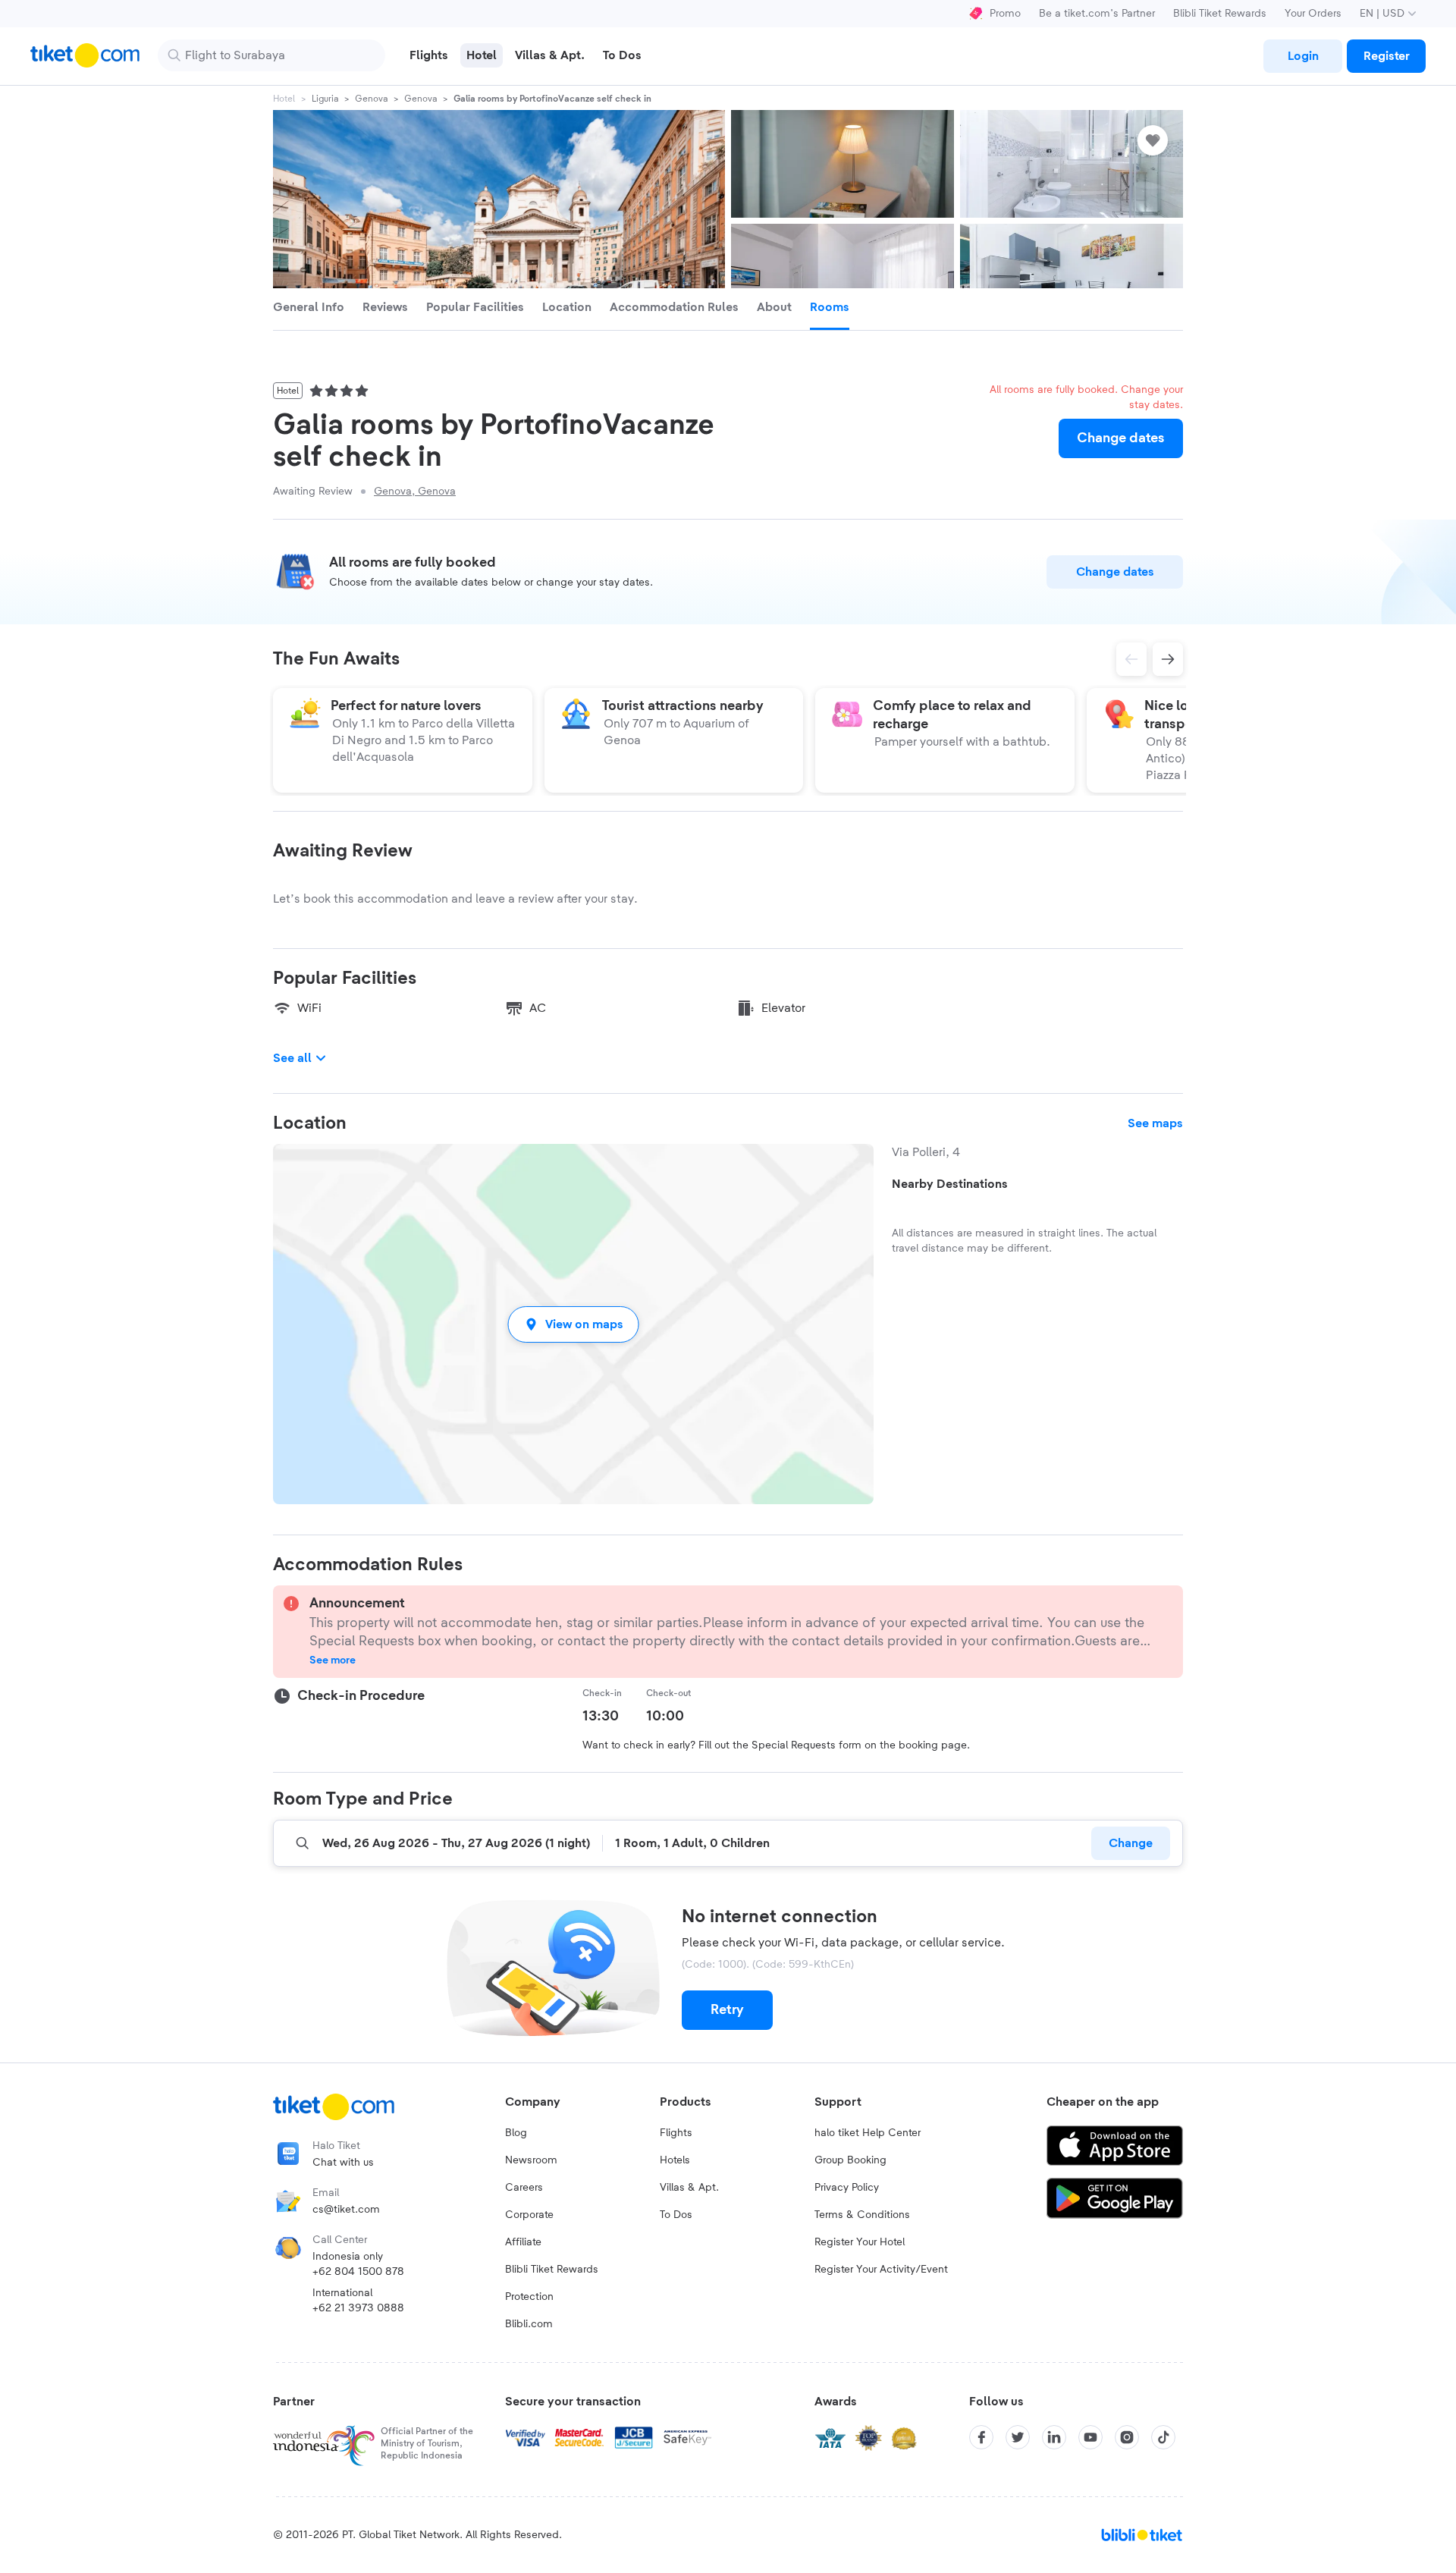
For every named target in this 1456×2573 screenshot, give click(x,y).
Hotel (284, 99)
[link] (1303, 56)
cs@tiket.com (346, 2210)
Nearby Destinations (950, 1184)
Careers (524, 2188)
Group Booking (850, 2160)
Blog (516, 2133)
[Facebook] (981, 2437)
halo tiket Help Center (868, 2133)
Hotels (675, 2160)
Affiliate (523, 2242)
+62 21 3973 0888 (358, 2308)
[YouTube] (1090, 2437)
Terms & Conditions (862, 2215)
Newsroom (531, 2160)
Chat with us (343, 2163)
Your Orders (1313, 14)
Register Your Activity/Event (881, 2270)
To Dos (676, 2215)
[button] (573, 1324)
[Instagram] (1127, 2437)
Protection (529, 2297)
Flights (676, 2133)
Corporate (529, 2215)
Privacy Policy (847, 2188)
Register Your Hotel (860, 2242)
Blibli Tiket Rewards (1220, 14)
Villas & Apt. (689, 2188)
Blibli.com (529, 2324)
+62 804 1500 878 (358, 2272)
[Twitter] (1018, 2437)
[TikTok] (1163, 2437)
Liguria (325, 99)
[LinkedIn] (1054, 2437)
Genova (371, 99)
